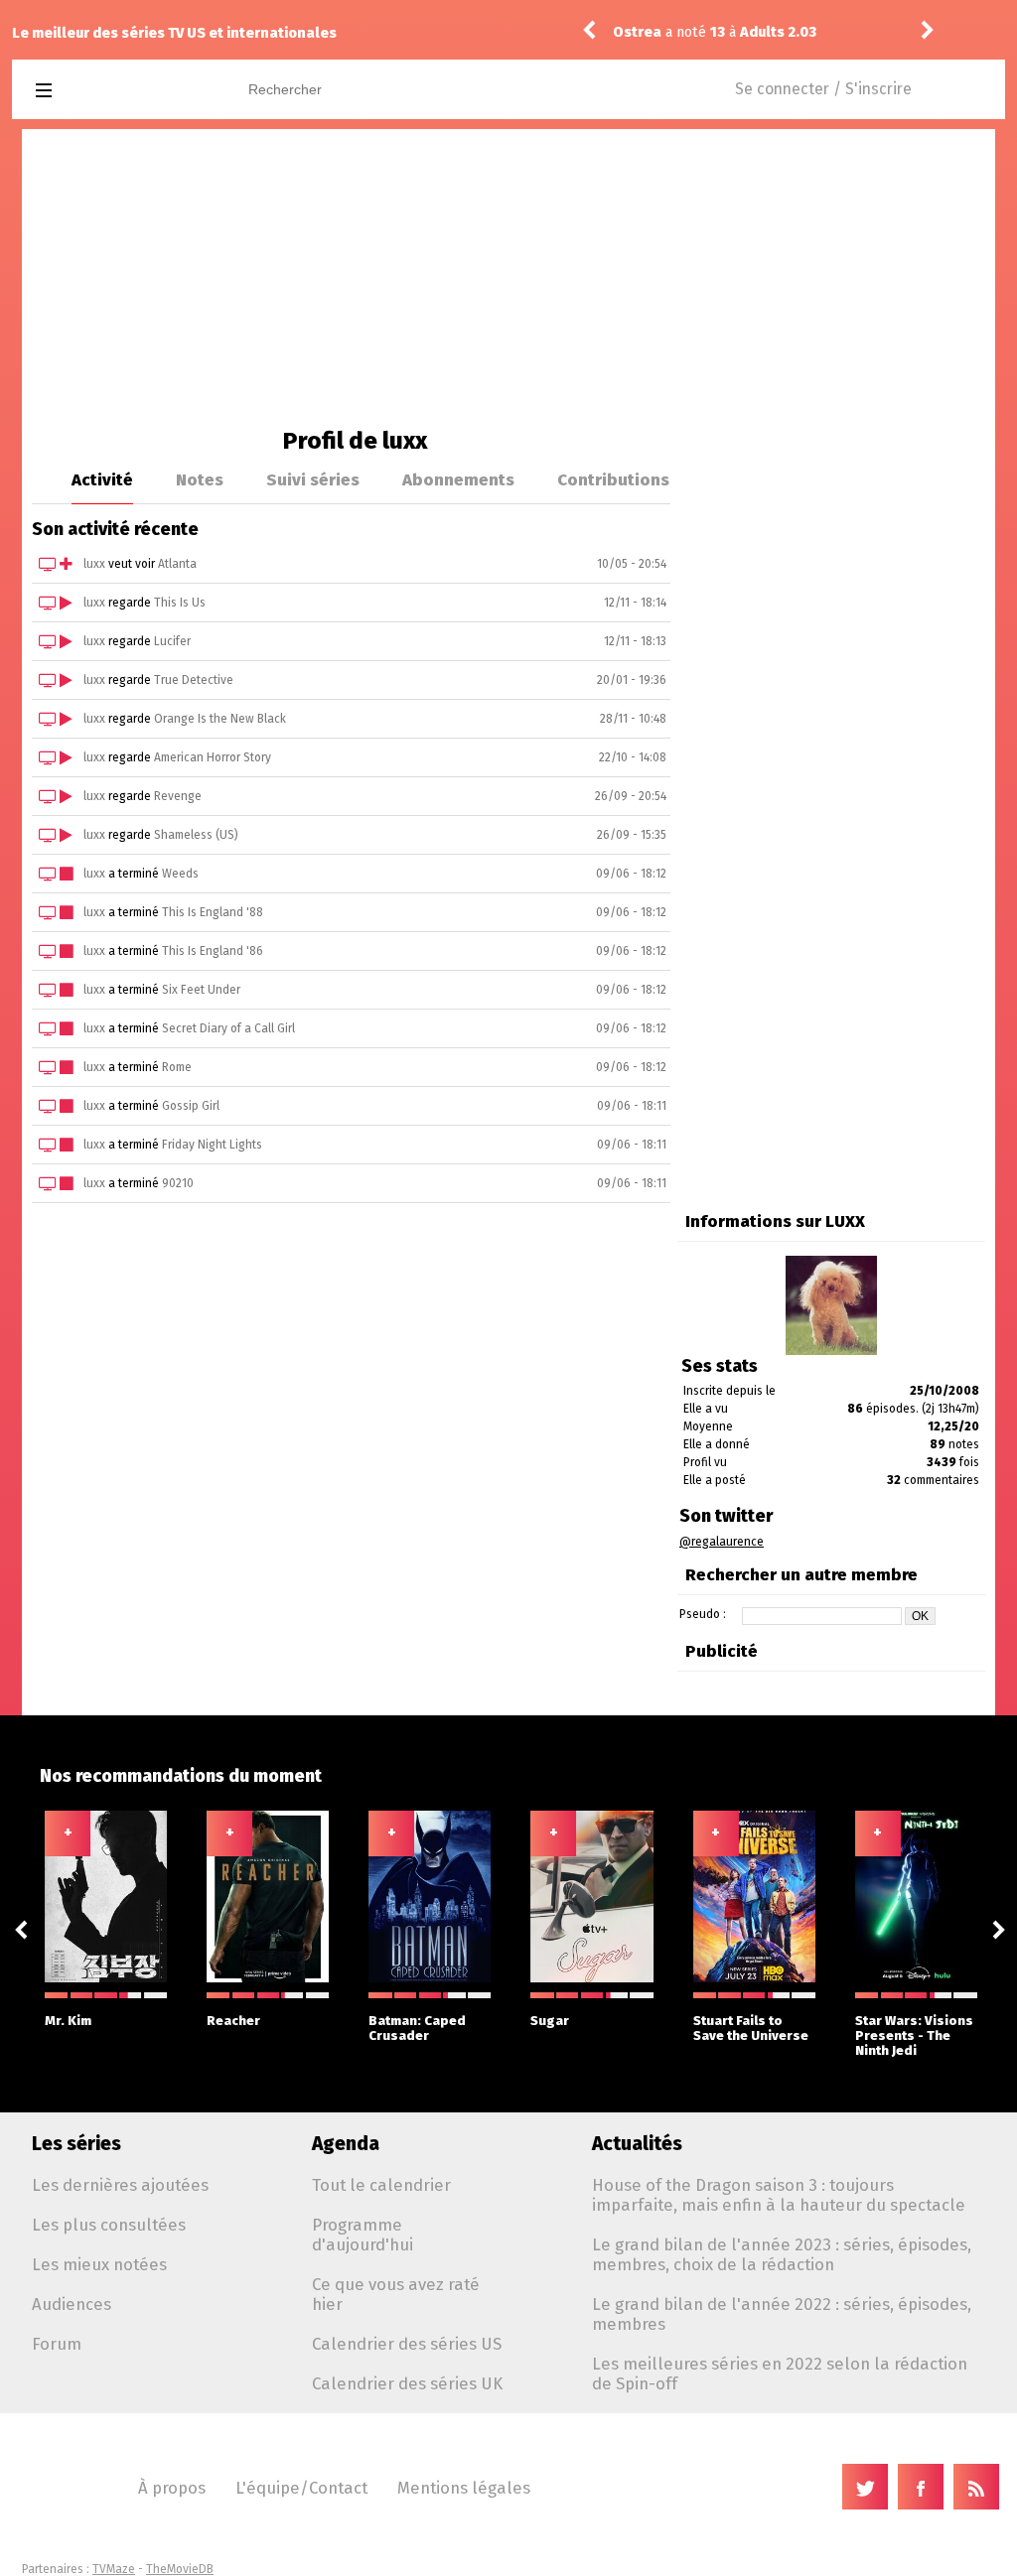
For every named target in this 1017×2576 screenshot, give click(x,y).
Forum (57, 2344)
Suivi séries (313, 479)
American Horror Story (213, 757)
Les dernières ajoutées (120, 2185)
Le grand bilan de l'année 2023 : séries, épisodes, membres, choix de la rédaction (782, 2254)
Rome (177, 1067)
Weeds (180, 874)
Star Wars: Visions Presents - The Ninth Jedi (914, 2035)
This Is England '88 (213, 912)
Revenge (178, 796)
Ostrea (637, 32)
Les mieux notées (99, 2264)
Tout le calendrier (381, 2185)
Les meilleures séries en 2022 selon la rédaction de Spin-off (780, 2373)
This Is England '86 (213, 951)
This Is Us (180, 603)
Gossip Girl (191, 1106)
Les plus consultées (109, 2225)
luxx (94, 564)
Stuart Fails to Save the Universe (751, 2028)
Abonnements (458, 479)
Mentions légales (464, 2488)
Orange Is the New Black (220, 719)
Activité (102, 479)
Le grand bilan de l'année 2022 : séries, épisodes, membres (782, 2314)
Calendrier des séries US (407, 2344)
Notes (200, 479)
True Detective (194, 680)
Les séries (76, 2144)
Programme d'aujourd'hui (363, 2235)
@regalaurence (722, 1542)
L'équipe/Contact (301, 2488)
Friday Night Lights (212, 1145)
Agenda (346, 2144)
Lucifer (172, 641)
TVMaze (114, 2569)
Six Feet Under (201, 990)
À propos (172, 2488)
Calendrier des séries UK (407, 2383)
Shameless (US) (196, 835)
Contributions (613, 479)
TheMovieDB (180, 2569)
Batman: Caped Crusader (417, 2028)
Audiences (72, 2304)
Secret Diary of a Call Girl (228, 1028)
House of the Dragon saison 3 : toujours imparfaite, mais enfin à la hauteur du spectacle (779, 2195)
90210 (178, 1183)
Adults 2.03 (778, 32)
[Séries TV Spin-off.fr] (123, 91)
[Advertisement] (508, 278)
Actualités (637, 2144)
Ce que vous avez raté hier (396, 2294)
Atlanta (177, 564)
